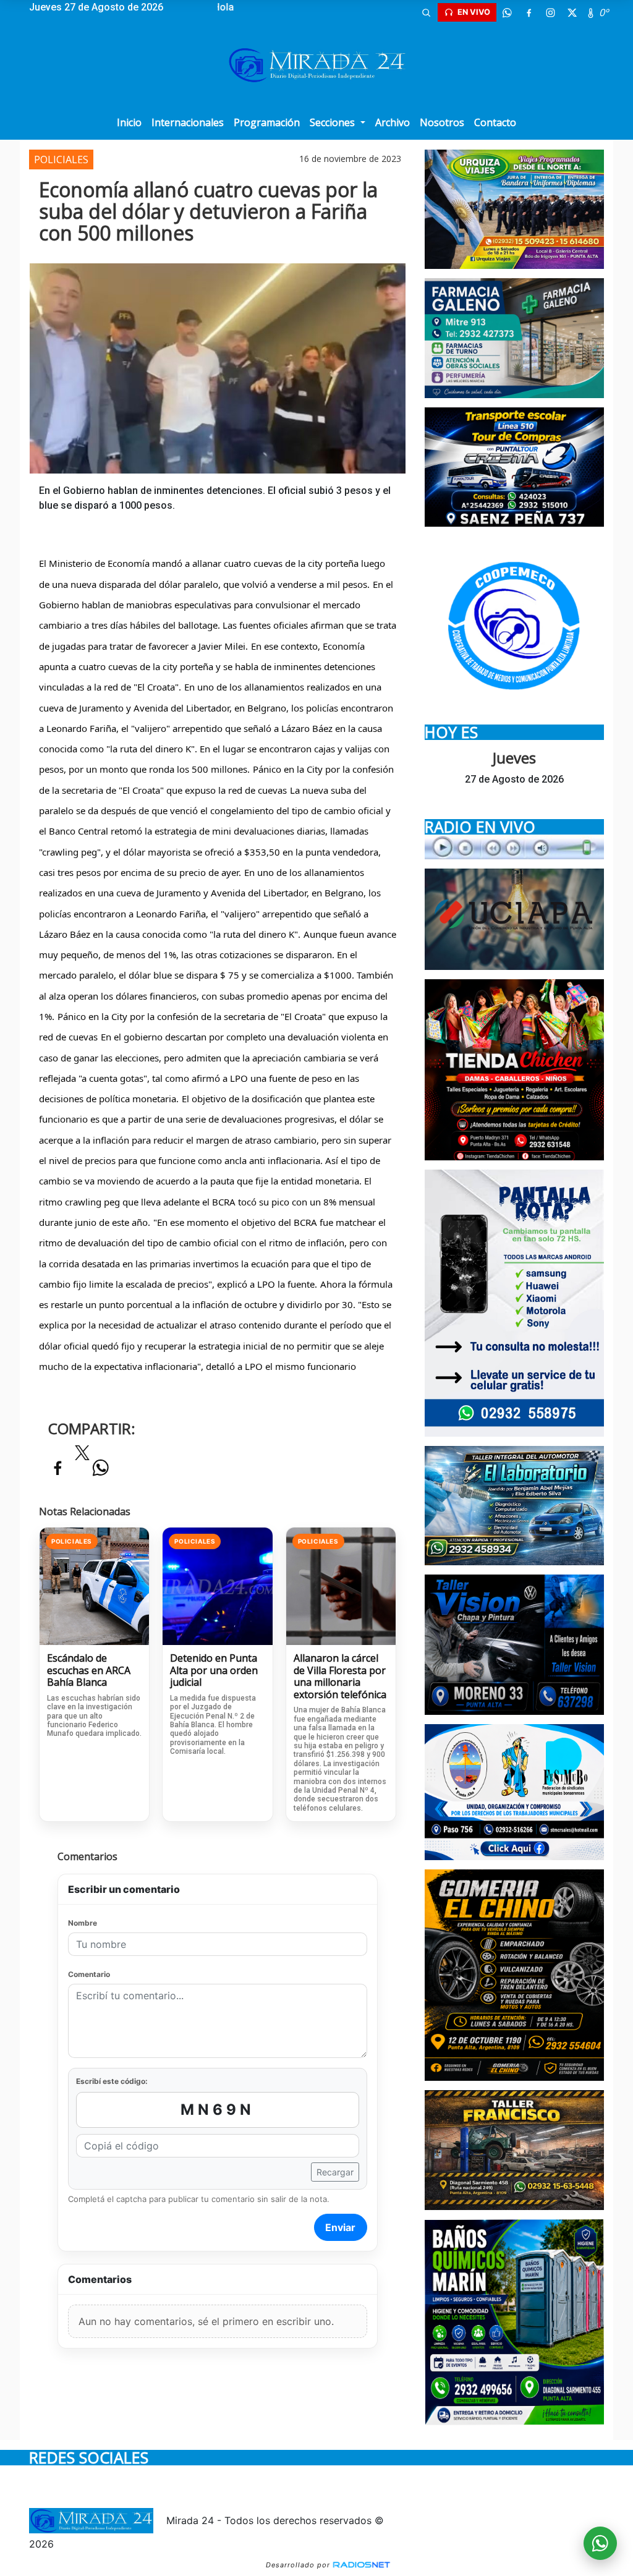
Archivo (393, 122)
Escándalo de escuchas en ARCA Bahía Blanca (89, 1671)
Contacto (495, 122)
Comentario (89, 1974)
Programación (267, 122)
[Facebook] (529, 12)
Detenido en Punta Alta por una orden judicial (214, 1671)
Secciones (333, 122)
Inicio (129, 122)
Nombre (83, 1923)
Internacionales (188, 122)
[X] (572, 12)
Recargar (335, 2172)
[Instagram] (551, 12)
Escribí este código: (112, 2081)
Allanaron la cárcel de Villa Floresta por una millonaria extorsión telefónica (340, 1677)
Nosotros (442, 122)
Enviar (340, 2227)
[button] (427, 12)
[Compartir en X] (82, 1456)
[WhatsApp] (508, 12)
